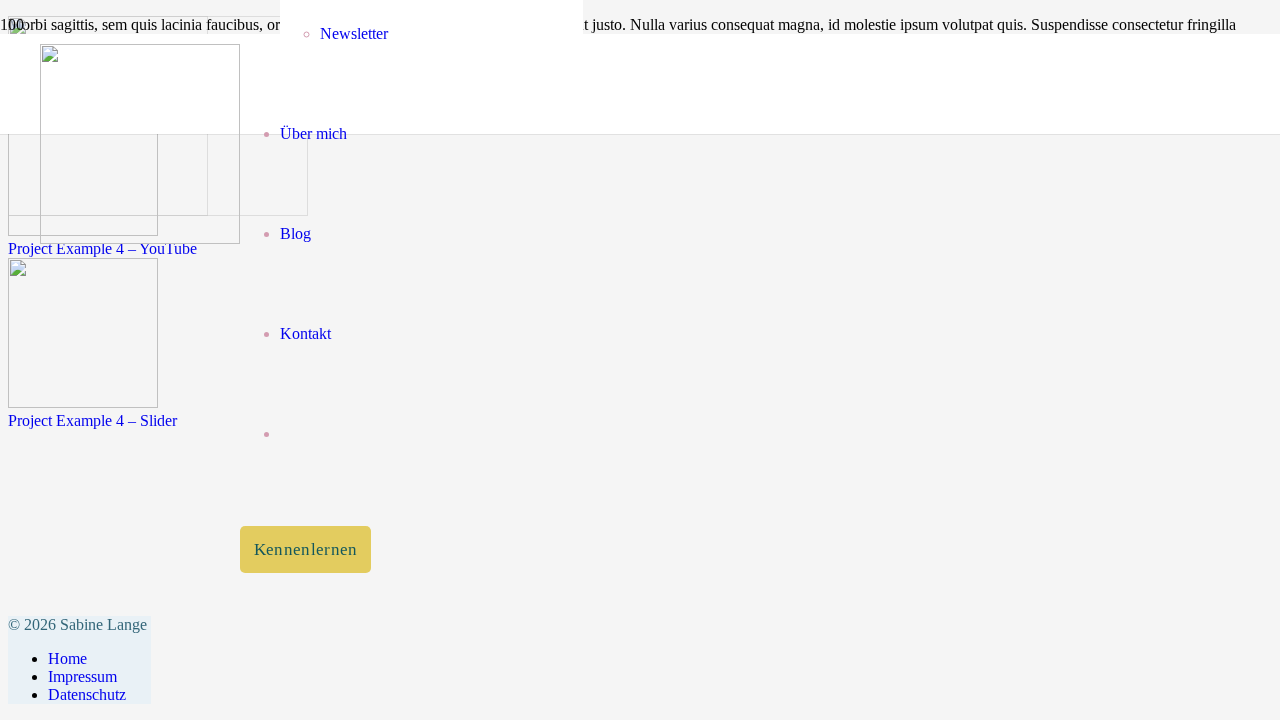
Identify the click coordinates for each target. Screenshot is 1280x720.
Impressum (82, 676)
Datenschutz (87, 694)
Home (67, 658)
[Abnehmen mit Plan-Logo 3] (140, 238)
